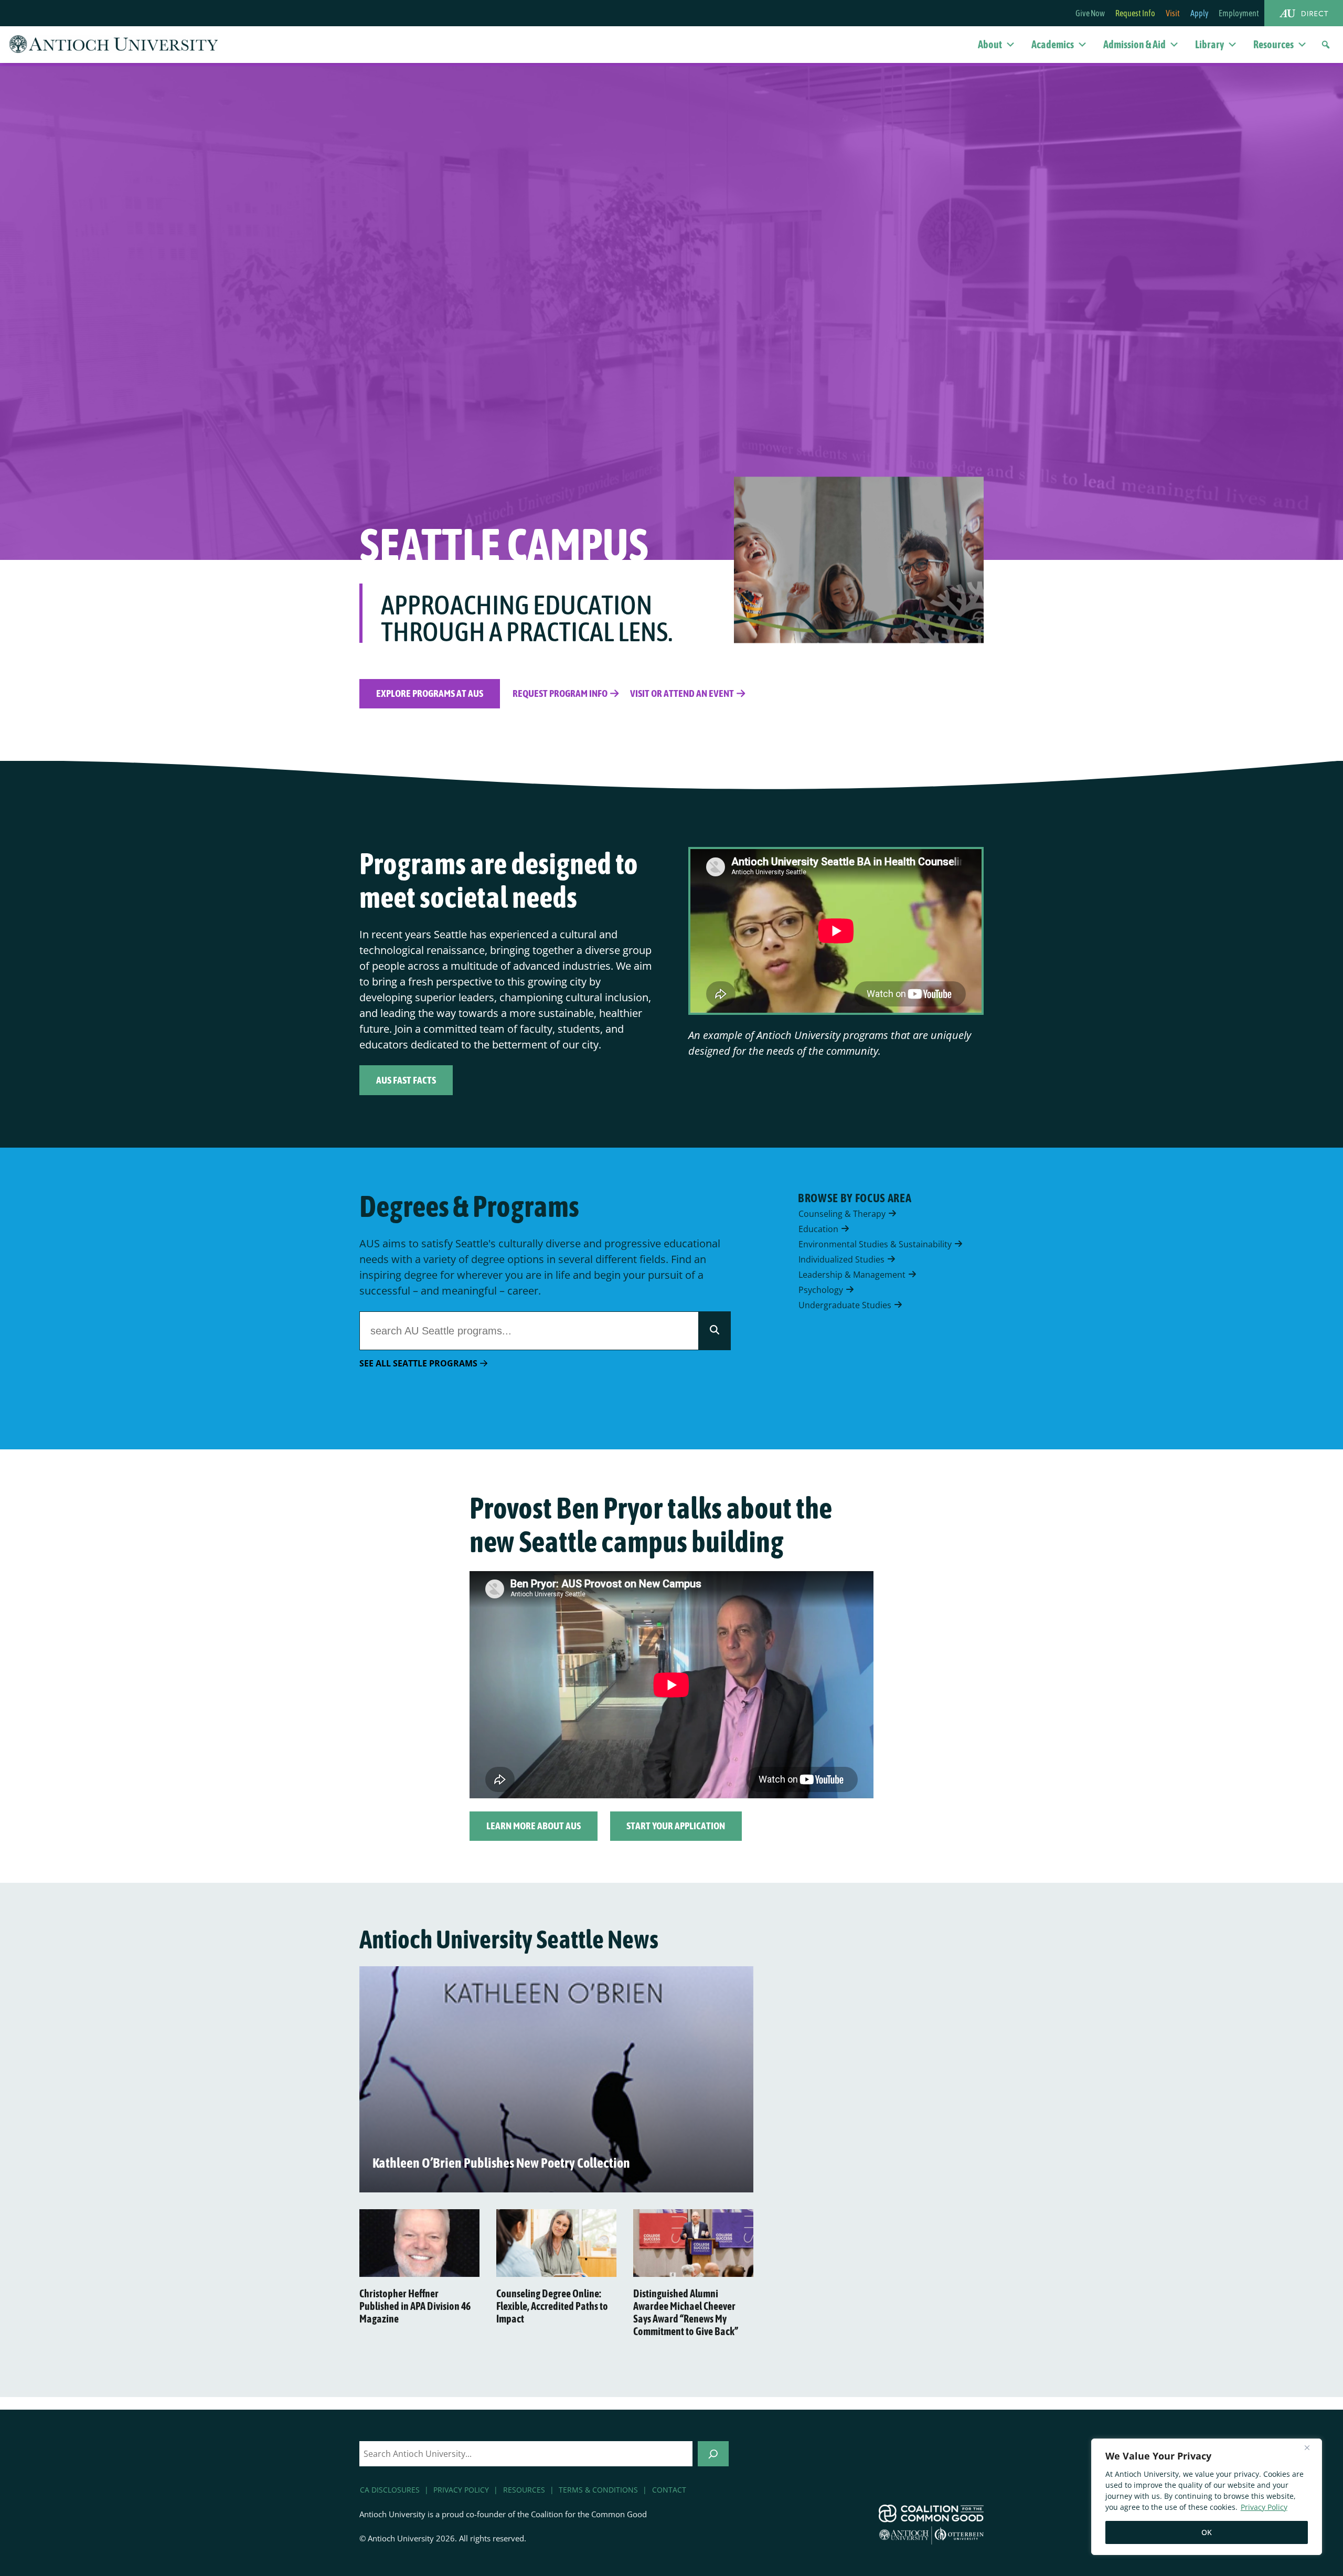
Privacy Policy (1264, 2507)
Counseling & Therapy (843, 1213)
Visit (1173, 13)
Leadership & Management (853, 1274)
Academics (1053, 44)
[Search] (715, 1331)
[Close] (1311, 2447)
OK (1207, 2532)
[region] (1207, 2497)
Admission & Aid (1134, 44)
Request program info (560, 693)
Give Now (1090, 13)
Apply (1199, 13)
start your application (676, 1826)
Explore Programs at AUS (430, 693)
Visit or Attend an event (682, 693)
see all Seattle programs (418, 1363)
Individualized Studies (843, 1259)
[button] (1326, 45)
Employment (1239, 13)
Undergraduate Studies (846, 1305)
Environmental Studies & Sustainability (876, 1244)
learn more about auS (534, 1826)
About (990, 44)
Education (819, 1228)
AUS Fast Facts (406, 1080)
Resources (1273, 44)
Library (1209, 44)
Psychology (822, 1289)
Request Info (1135, 13)
